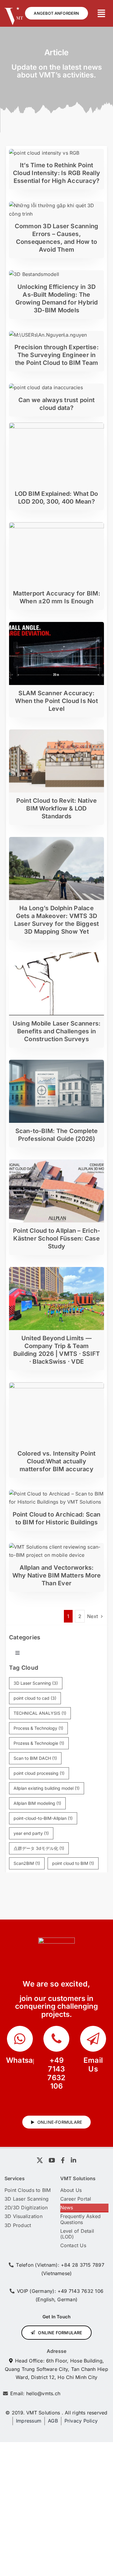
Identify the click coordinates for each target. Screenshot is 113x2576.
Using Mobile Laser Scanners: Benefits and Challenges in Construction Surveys (57, 1031)
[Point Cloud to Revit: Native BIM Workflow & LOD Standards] (56, 733)
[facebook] (63, 2160)
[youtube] (52, 2160)
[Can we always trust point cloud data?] (46, 387)
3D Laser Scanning (36, 1683)
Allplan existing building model (47, 1788)
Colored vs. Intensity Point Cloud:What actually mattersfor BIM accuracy (56, 1461)
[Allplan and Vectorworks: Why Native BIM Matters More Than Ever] (56, 1547)
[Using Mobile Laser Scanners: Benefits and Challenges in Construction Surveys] (56, 956)
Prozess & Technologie (39, 1743)
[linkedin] (74, 2160)
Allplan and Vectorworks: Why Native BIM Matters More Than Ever (56, 1575)
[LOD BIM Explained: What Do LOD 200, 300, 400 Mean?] (56, 426)
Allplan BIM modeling (37, 1803)
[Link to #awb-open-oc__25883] (102, 14)
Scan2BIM (27, 1863)
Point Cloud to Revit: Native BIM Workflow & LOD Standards (57, 808)
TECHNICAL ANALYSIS (40, 1713)
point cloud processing (39, 1773)
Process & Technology (38, 1728)
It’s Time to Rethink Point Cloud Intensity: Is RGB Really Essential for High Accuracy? (56, 173)
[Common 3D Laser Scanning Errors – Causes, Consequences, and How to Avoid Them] (56, 205)
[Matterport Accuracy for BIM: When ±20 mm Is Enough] (56, 526)
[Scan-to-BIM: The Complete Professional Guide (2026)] (56, 1064)
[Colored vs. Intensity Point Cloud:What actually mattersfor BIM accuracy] (56, 1386)
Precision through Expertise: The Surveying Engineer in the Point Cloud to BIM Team (56, 355)
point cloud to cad (35, 1698)
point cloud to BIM (73, 1863)
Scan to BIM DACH (35, 1758)
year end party (31, 1833)
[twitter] (40, 2160)
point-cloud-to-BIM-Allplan (43, 1818)
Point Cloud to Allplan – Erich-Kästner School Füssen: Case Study (56, 1238)
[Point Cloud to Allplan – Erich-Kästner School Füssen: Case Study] (56, 1163)
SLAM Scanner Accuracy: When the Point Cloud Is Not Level (56, 701)
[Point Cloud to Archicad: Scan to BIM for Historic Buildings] (56, 1494)
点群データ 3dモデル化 (39, 1848)
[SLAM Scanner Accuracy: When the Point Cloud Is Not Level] (56, 626)
